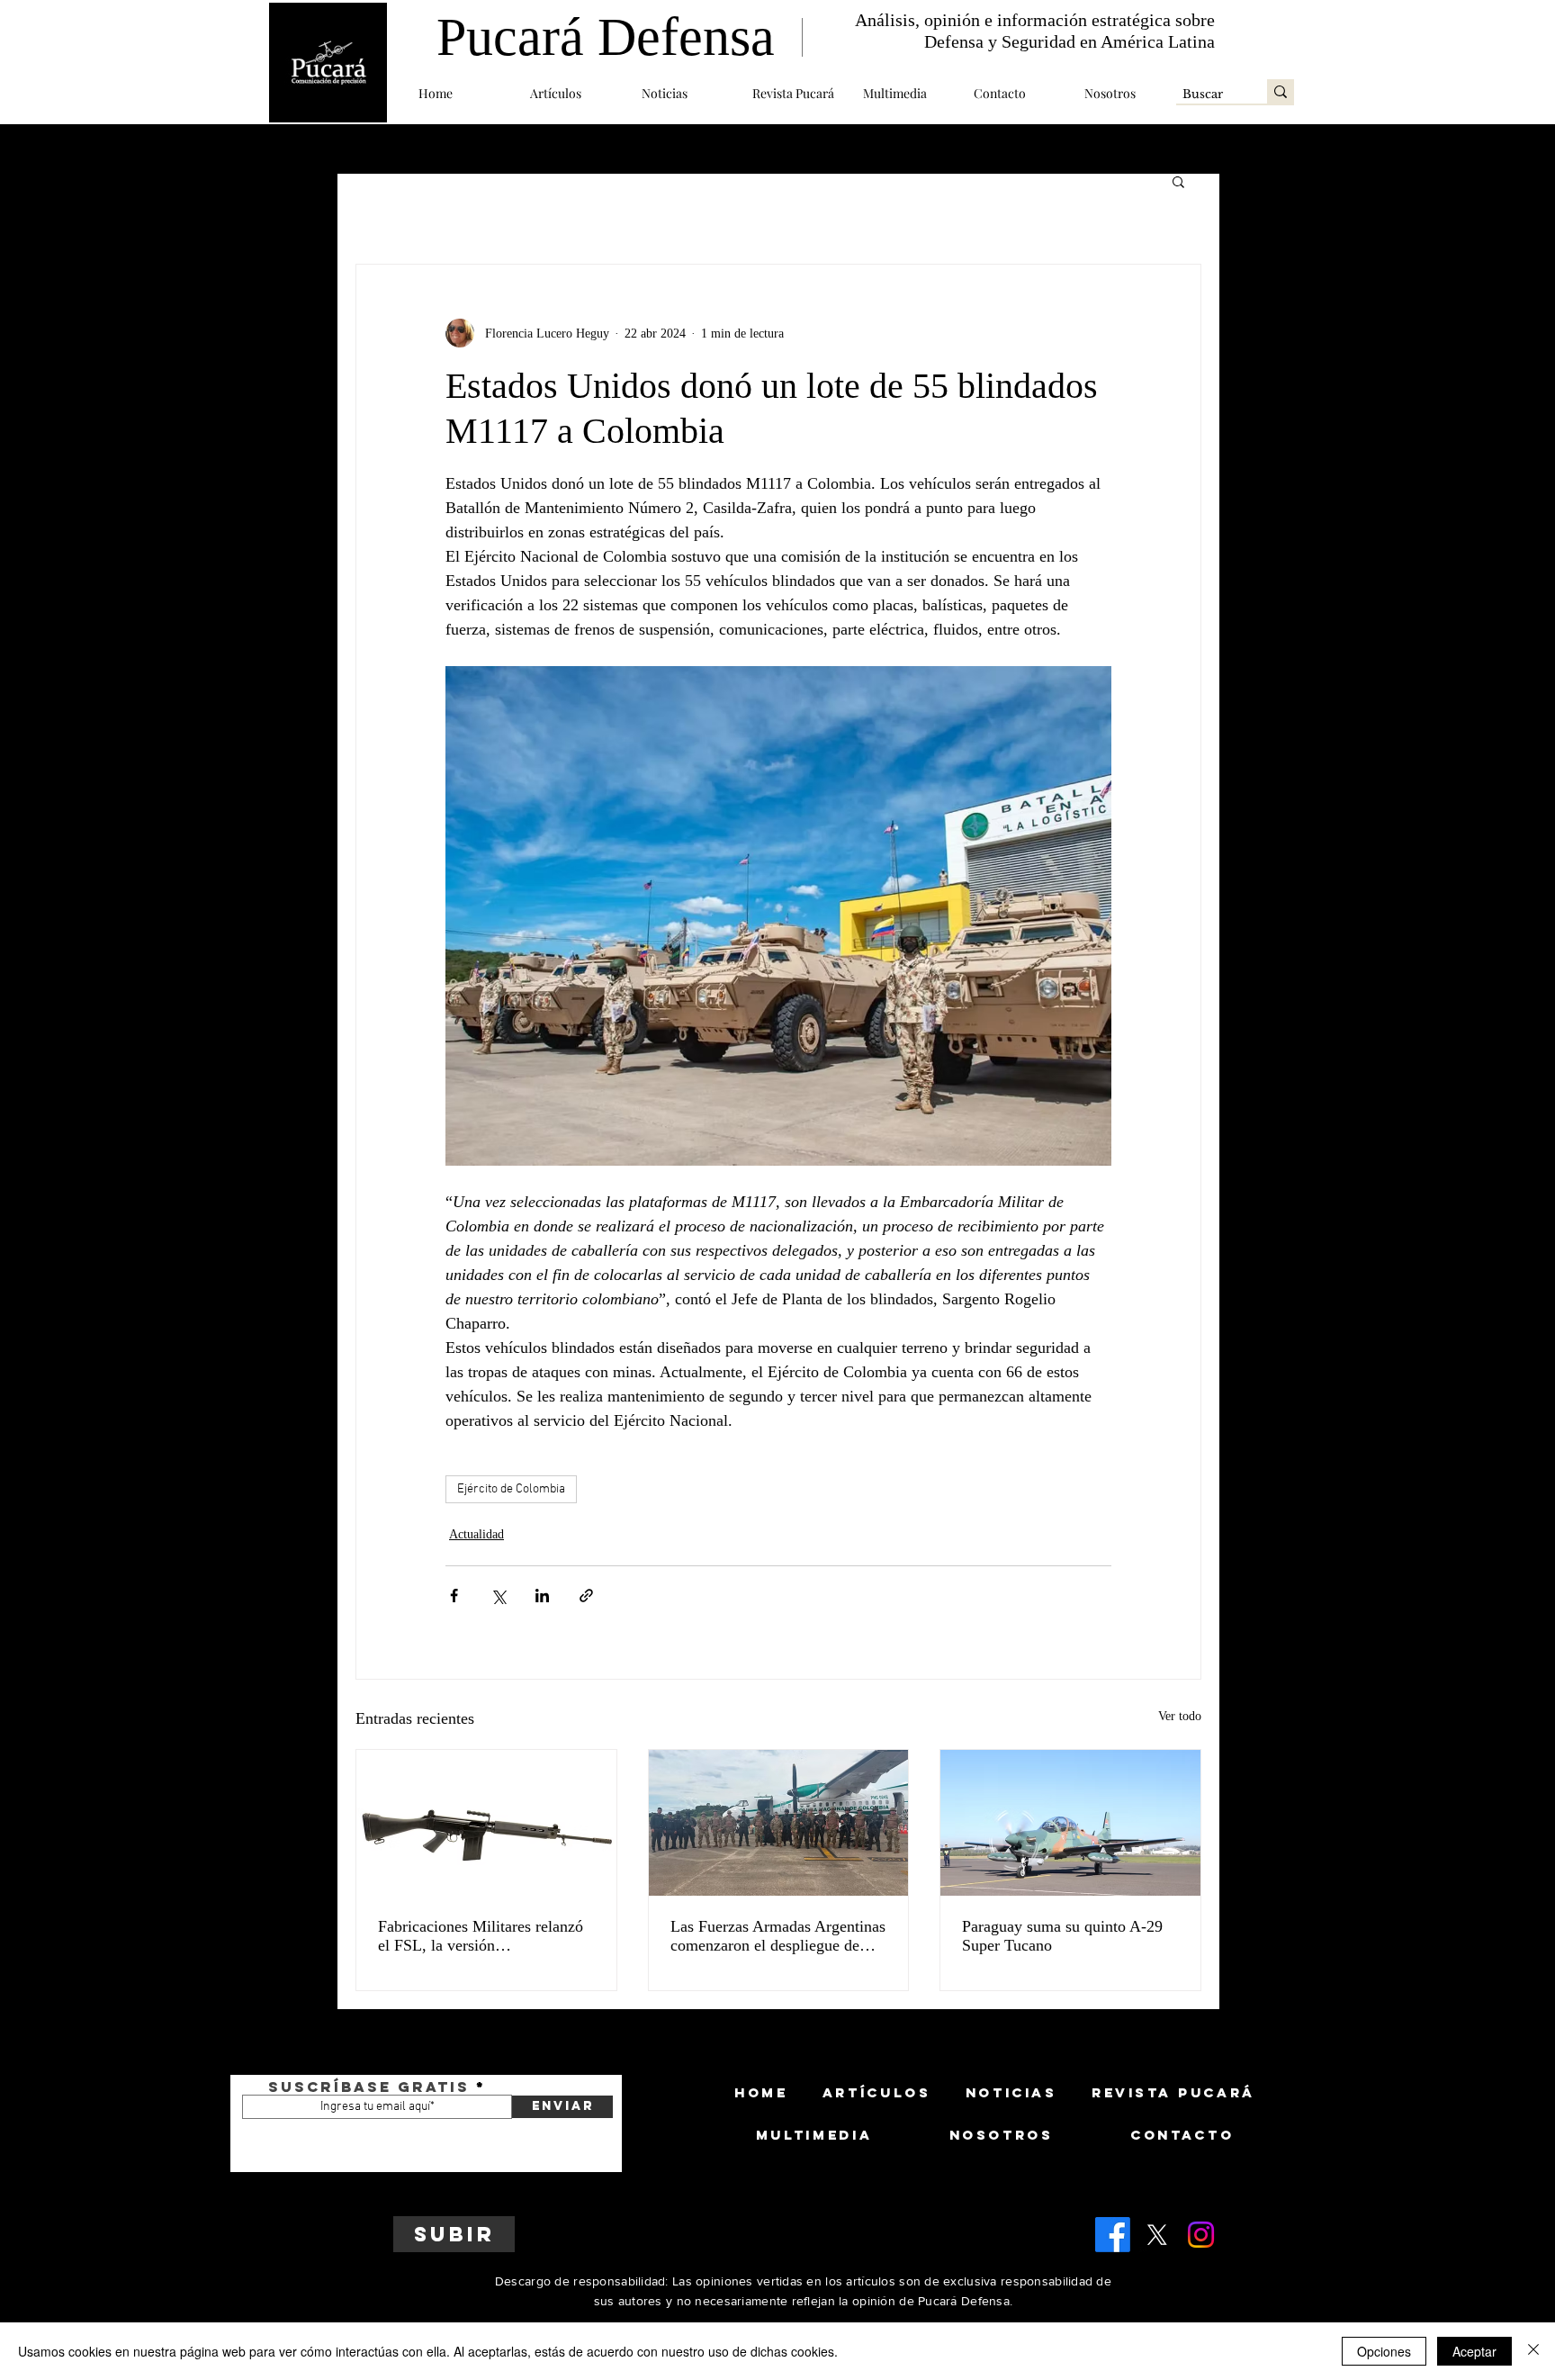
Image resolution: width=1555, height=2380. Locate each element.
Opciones (1384, 2351)
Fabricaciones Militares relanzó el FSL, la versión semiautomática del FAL (481, 1936)
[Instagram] (1201, 2235)
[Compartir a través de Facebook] (454, 1596)
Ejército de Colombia (511, 1489)
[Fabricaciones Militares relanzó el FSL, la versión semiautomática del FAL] (486, 1823)
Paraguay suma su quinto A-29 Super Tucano (1062, 1936)
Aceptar (1474, 2351)
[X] (1157, 2235)
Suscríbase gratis (369, 2087)
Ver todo (1180, 1716)
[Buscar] (1281, 91)
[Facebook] (1113, 2235)
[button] (572, 93)
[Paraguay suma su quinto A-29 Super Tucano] (1070, 1823)
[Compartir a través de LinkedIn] (542, 1596)
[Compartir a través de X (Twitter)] (498, 1596)
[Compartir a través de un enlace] (586, 1596)
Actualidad (476, 1534)
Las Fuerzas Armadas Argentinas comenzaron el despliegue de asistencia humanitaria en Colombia (778, 1936)
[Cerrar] (1533, 2351)
